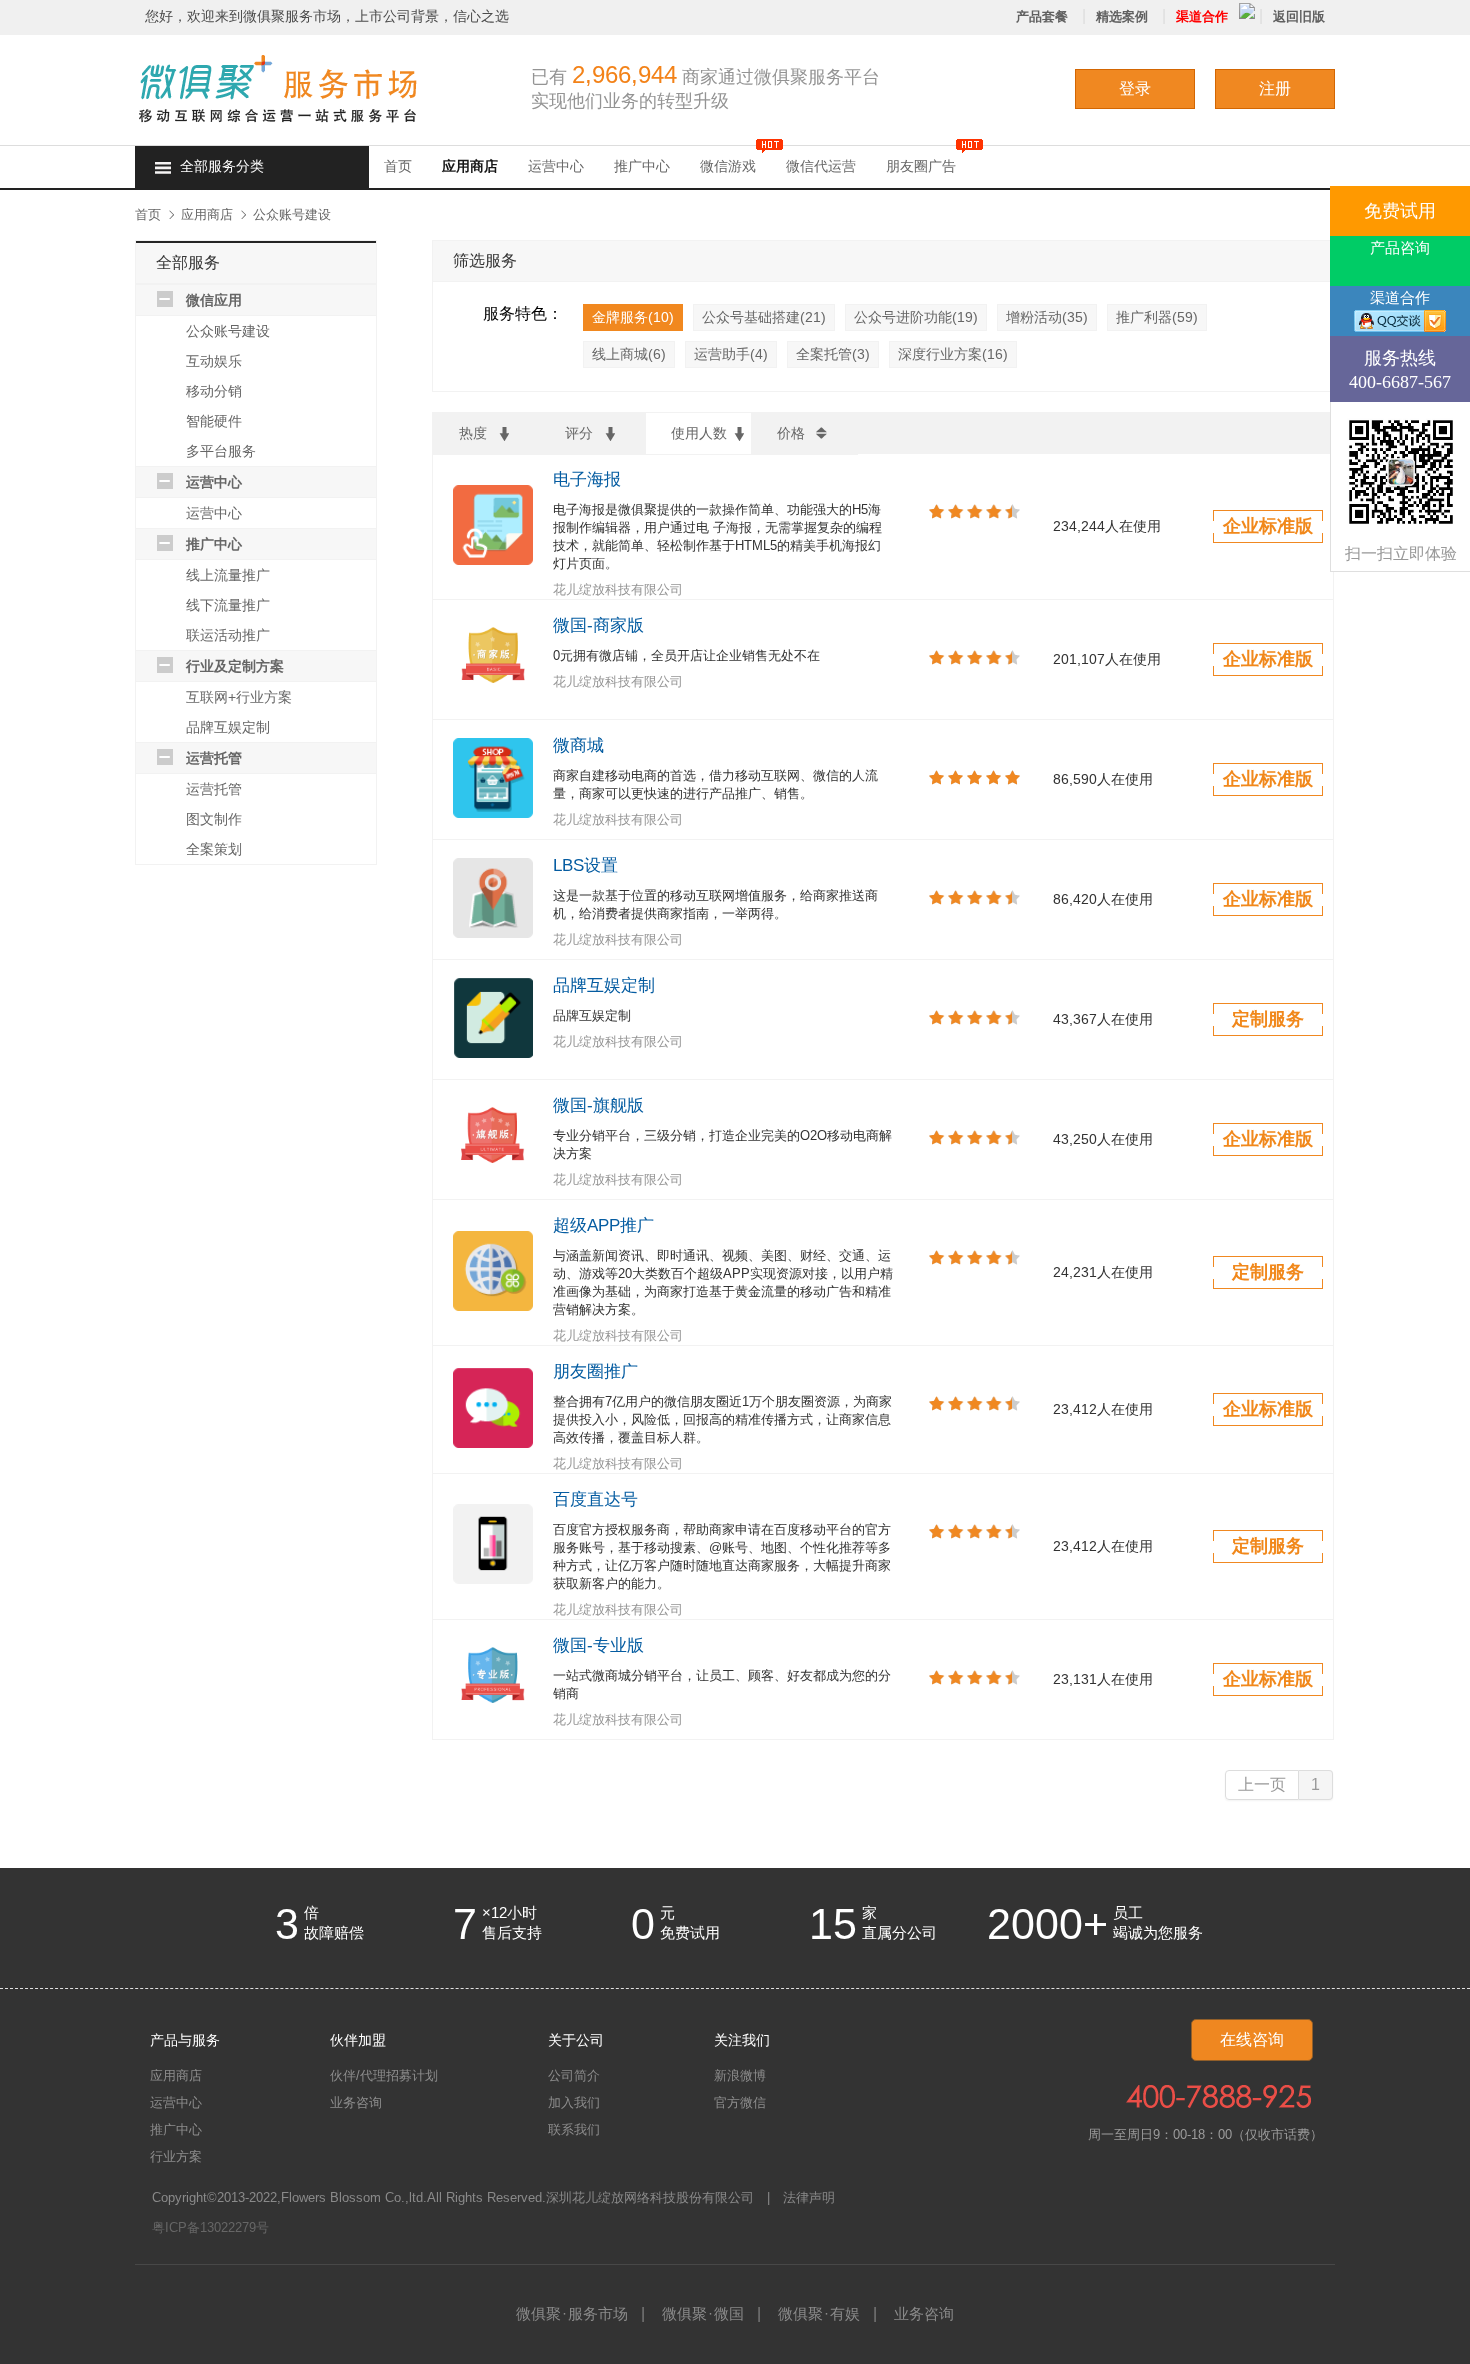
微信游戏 (728, 166)
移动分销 (214, 391)
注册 (1275, 88)
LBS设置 (585, 865)
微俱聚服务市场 (572, 2313)
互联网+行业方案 (239, 697)
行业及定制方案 (235, 666)
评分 (579, 433)
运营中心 (556, 166)
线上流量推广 (228, 575)
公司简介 (574, 2075)
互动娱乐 (214, 361)
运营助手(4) (731, 354)
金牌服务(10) (633, 317)
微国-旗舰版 (598, 1105)
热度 (473, 433)
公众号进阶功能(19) (916, 317)
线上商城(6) (629, 354)
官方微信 (740, 2102)
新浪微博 (740, 2075)
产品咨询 (1400, 248)
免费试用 (1400, 211)
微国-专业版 (598, 1645)
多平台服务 (221, 451)
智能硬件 (214, 421)
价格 (791, 433)
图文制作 (214, 819)
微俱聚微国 (703, 2313)
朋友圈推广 (595, 1371)
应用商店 (470, 166)
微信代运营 (821, 166)
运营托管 (214, 758)
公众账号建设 (292, 214)
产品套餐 (1042, 16)
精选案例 (1122, 16)
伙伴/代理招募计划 (384, 2075)
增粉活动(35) (1047, 317)
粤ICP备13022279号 (210, 2227)
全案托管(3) (833, 354)
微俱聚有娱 (819, 2313)
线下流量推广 (228, 605)
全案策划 (214, 849)
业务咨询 (356, 2102)
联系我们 (574, 2129)
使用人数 (699, 433)
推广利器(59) (1157, 317)
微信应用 (214, 300)
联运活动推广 (228, 635)
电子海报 (587, 479)
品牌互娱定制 (228, 727)
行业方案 (176, 2156)
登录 (1135, 88)
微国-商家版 (598, 625)
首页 (398, 166)
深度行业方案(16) (953, 354)
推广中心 (642, 166)
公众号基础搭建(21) (764, 317)
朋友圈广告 (921, 166)
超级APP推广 (603, 1225)
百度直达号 (595, 1499)
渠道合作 (1202, 16)
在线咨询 (1252, 2039)
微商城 (578, 745)
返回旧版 (1299, 16)
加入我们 (574, 2102)
